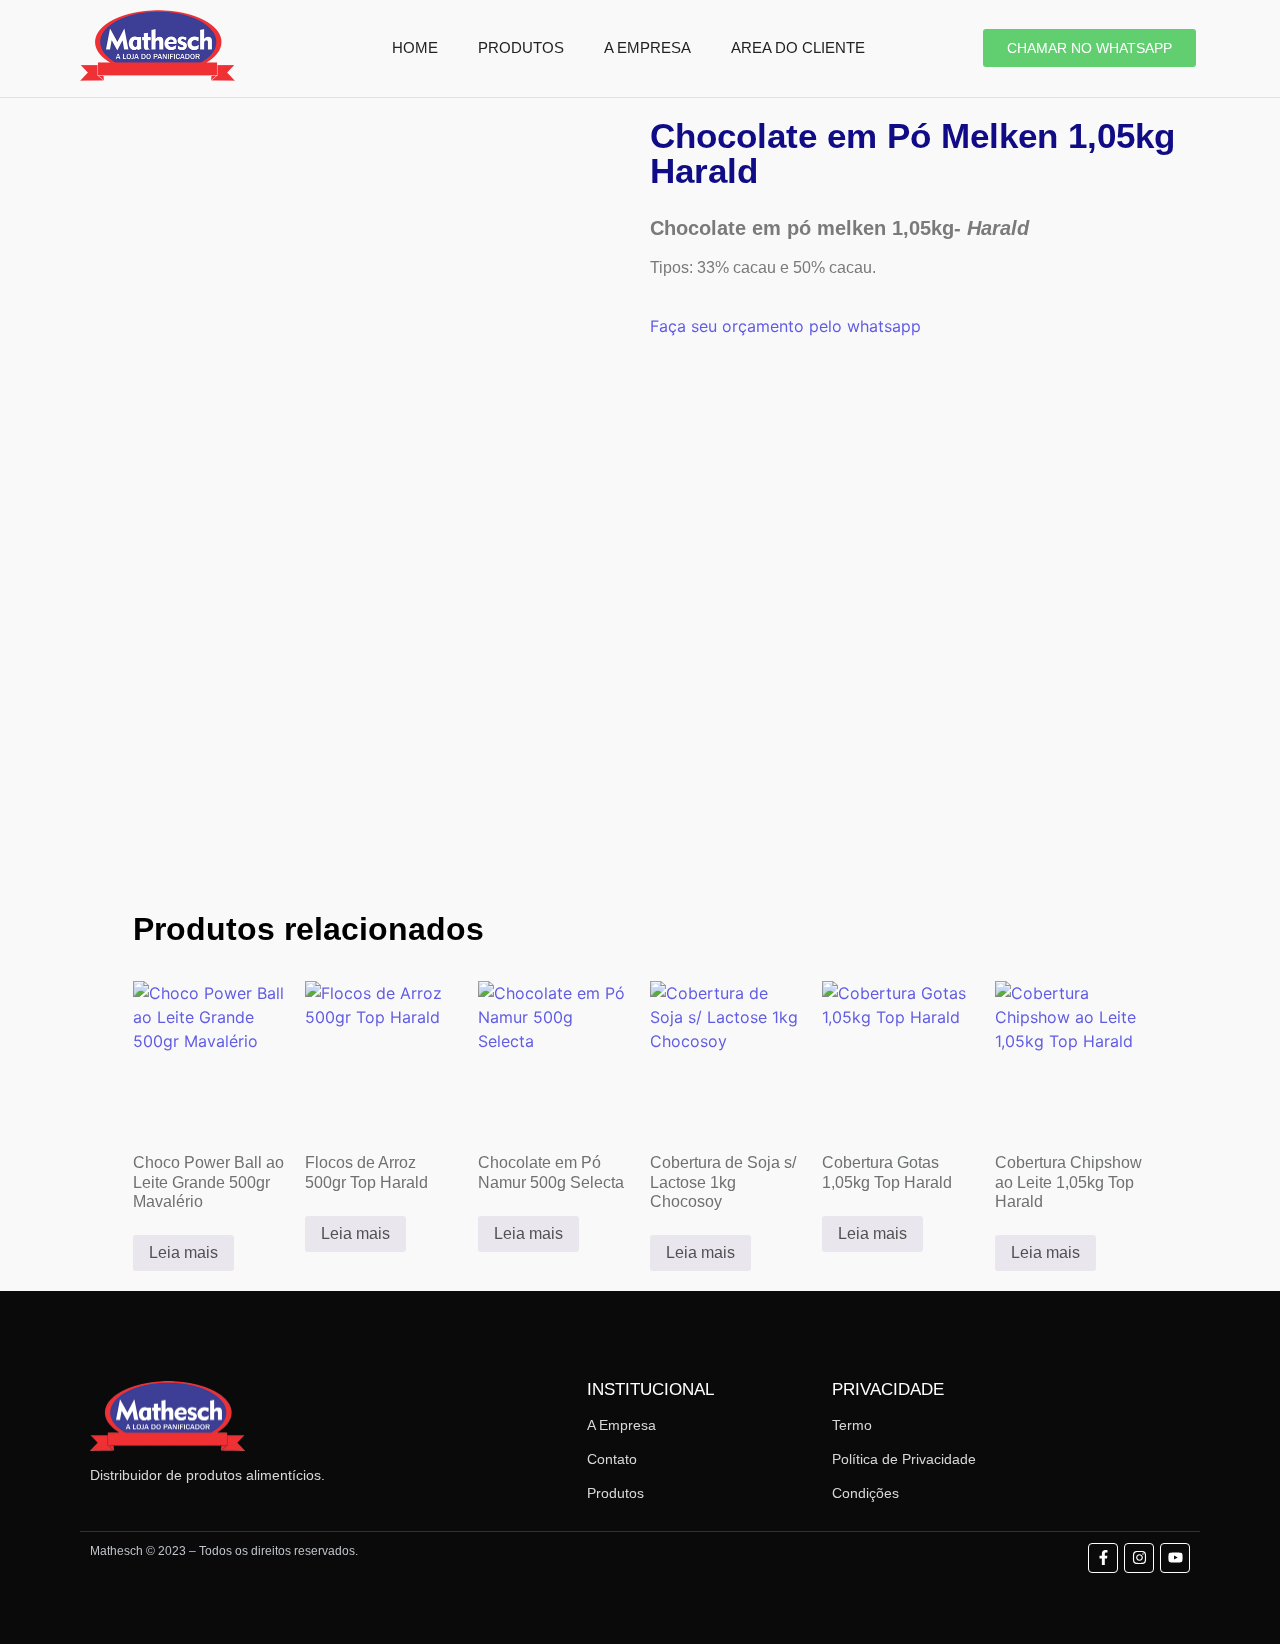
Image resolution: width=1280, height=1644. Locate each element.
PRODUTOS (521, 47)
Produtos (615, 1493)
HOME (415, 47)
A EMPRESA (647, 47)
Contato (612, 1459)
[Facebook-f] (1103, 1558)
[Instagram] (1139, 1558)
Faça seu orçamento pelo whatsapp (785, 326)
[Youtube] (1175, 1558)
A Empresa (621, 1425)
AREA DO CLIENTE (798, 47)
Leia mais (183, 1252)
